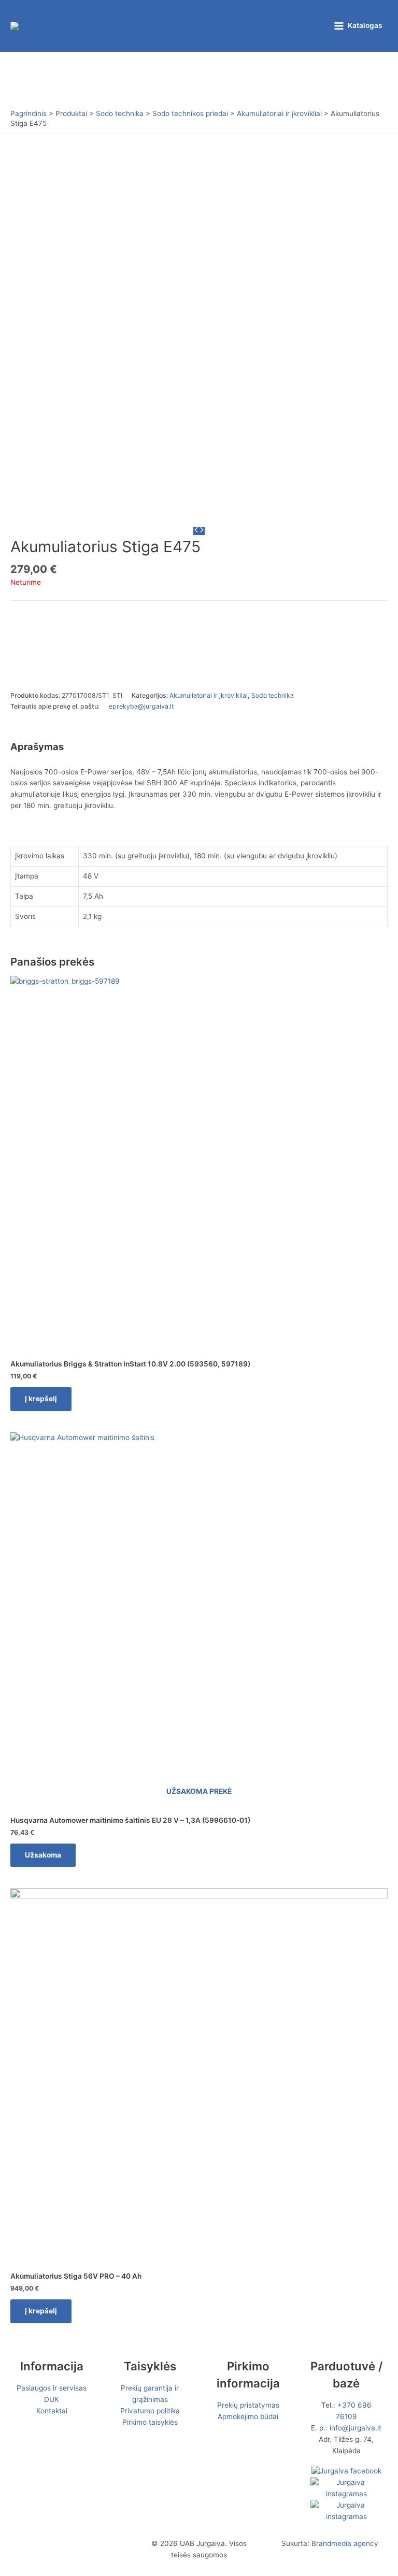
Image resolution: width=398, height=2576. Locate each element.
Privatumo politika (150, 2411)
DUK (52, 2399)
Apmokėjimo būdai (248, 2416)
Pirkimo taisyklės (150, 2422)
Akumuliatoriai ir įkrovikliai (209, 695)
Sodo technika (273, 695)
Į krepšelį (41, 1399)
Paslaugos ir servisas (52, 2388)
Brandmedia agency (345, 2543)
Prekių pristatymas (248, 2405)
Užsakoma (43, 1855)
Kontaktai (52, 2411)
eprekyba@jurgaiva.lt (141, 706)
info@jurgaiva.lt (356, 2428)
